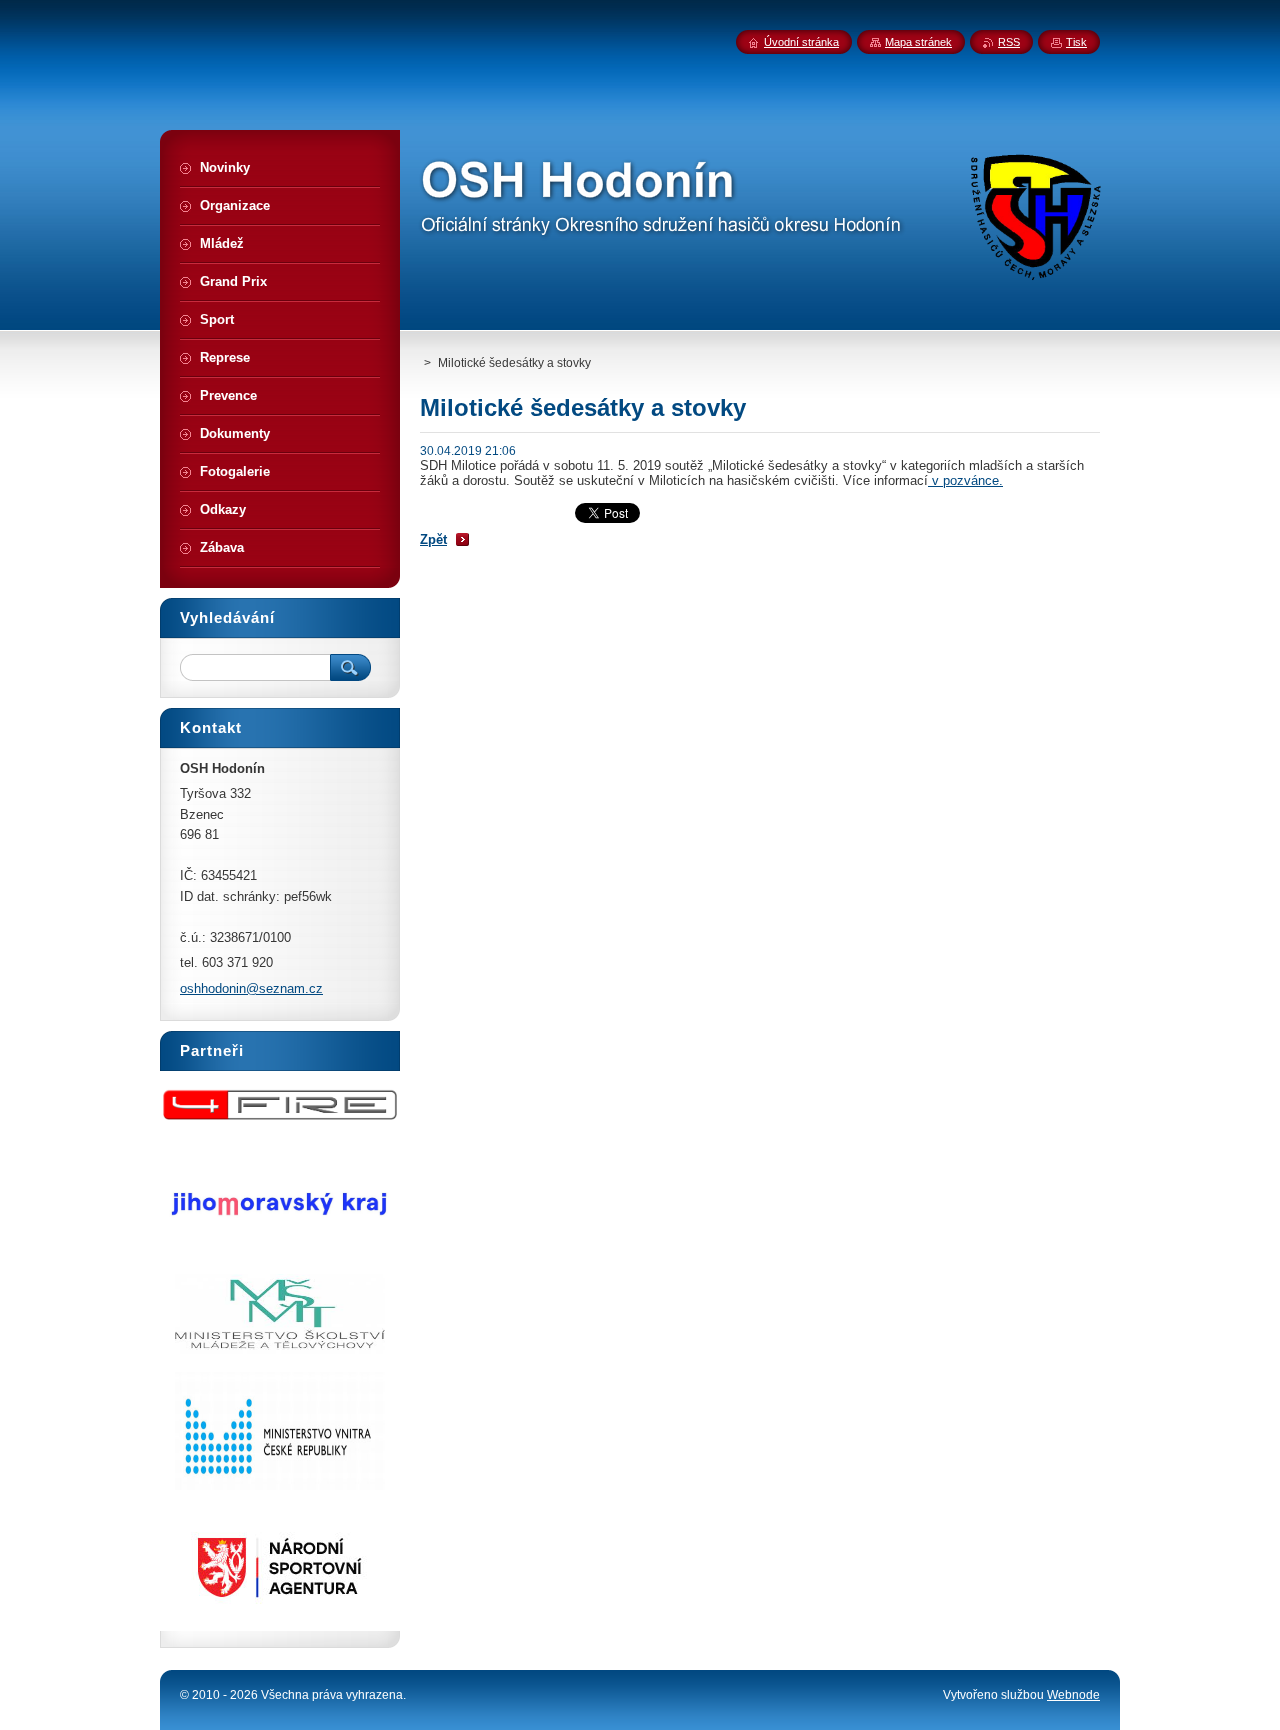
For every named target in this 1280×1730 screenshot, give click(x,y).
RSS (1009, 42)
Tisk (1076, 42)
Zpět (433, 539)
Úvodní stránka (801, 42)
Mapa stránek (918, 42)
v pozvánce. (965, 480)
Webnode (1073, 1695)
